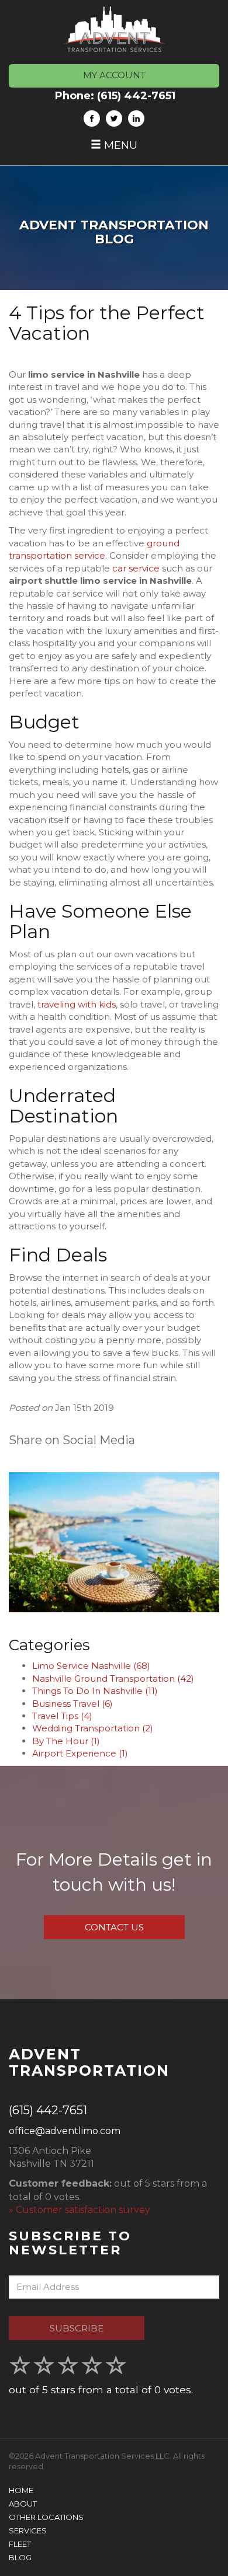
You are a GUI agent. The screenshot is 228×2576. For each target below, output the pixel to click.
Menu (119, 145)
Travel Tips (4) (62, 1716)
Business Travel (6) (72, 1704)
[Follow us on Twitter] (114, 118)
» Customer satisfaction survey (80, 2210)
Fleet (20, 2544)
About (23, 2504)
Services (28, 2530)
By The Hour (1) (66, 1741)
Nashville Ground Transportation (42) (113, 1679)
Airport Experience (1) (80, 1753)
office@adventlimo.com (65, 2131)
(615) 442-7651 (136, 96)
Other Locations (46, 2517)
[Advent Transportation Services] (114, 29)
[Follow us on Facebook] (92, 118)
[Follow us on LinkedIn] (136, 118)
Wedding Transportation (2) (93, 1728)
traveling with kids (77, 1004)
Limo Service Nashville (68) (91, 1666)
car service (136, 568)
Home (21, 2490)
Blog (20, 2557)
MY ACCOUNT (114, 75)
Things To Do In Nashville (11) (95, 1691)
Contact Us (114, 1927)
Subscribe (77, 2328)
